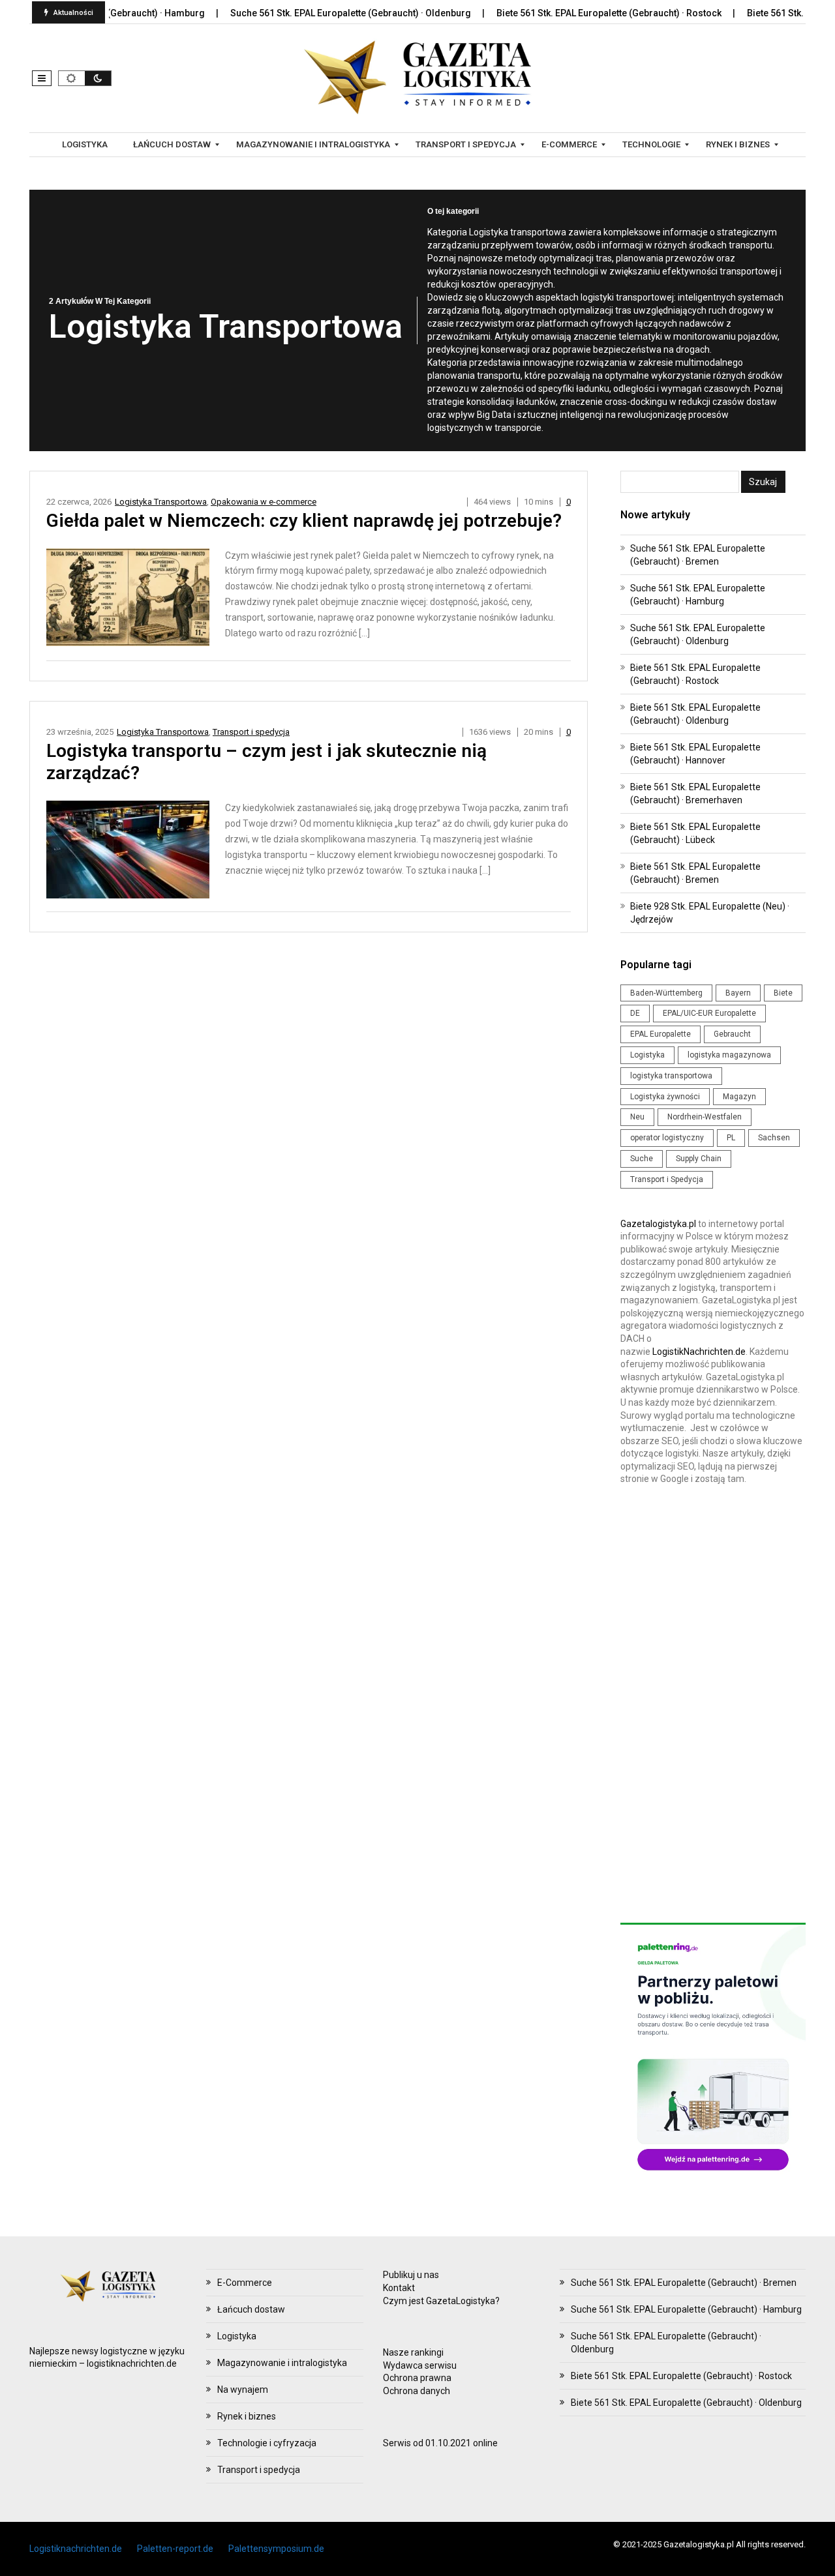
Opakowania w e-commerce (264, 502)
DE (635, 1013)
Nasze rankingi (413, 2352)
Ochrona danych (417, 2391)
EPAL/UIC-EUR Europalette (709, 1013)
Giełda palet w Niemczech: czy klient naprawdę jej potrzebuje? (304, 521)
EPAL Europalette (660, 1034)
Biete (783, 993)
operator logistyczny (667, 1138)
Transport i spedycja (251, 732)
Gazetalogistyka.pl (658, 1224)
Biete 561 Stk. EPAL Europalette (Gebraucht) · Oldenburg (686, 2403)
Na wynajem (243, 2390)
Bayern (738, 993)
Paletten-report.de (175, 2549)
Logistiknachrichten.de (76, 2549)
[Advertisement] (713, 1708)
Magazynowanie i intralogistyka (282, 2363)
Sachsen (774, 1138)
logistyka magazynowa (729, 1055)
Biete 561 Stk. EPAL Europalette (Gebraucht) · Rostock (566, 13)
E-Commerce (245, 2283)
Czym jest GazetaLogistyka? (441, 2301)
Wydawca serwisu (420, 2365)
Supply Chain (699, 1159)
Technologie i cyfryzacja (267, 2443)
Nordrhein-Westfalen (705, 1117)
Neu (637, 1117)
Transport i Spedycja (667, 1179)
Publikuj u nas (411, 2275)
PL (731, 1138)
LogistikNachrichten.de (699, 1352)
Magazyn (739, 1097)
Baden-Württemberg (666, 993)
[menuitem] (86, 145)
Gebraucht (732, 1034)
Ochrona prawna (417, 2378)
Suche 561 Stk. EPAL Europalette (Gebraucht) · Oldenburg (307, 13)
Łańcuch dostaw (251, 2309)
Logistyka (647, 1055)
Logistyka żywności (665, 1097)
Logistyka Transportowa (161, 502)
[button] (42, 78)
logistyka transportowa (671, 1076)
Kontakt (399, 2288)
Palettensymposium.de (276, 2549)
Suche (642, 1159)
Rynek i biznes (247, 2416)
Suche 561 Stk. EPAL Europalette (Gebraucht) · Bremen (684, 2283)
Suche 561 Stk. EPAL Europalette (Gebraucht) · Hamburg (686, 2309)
